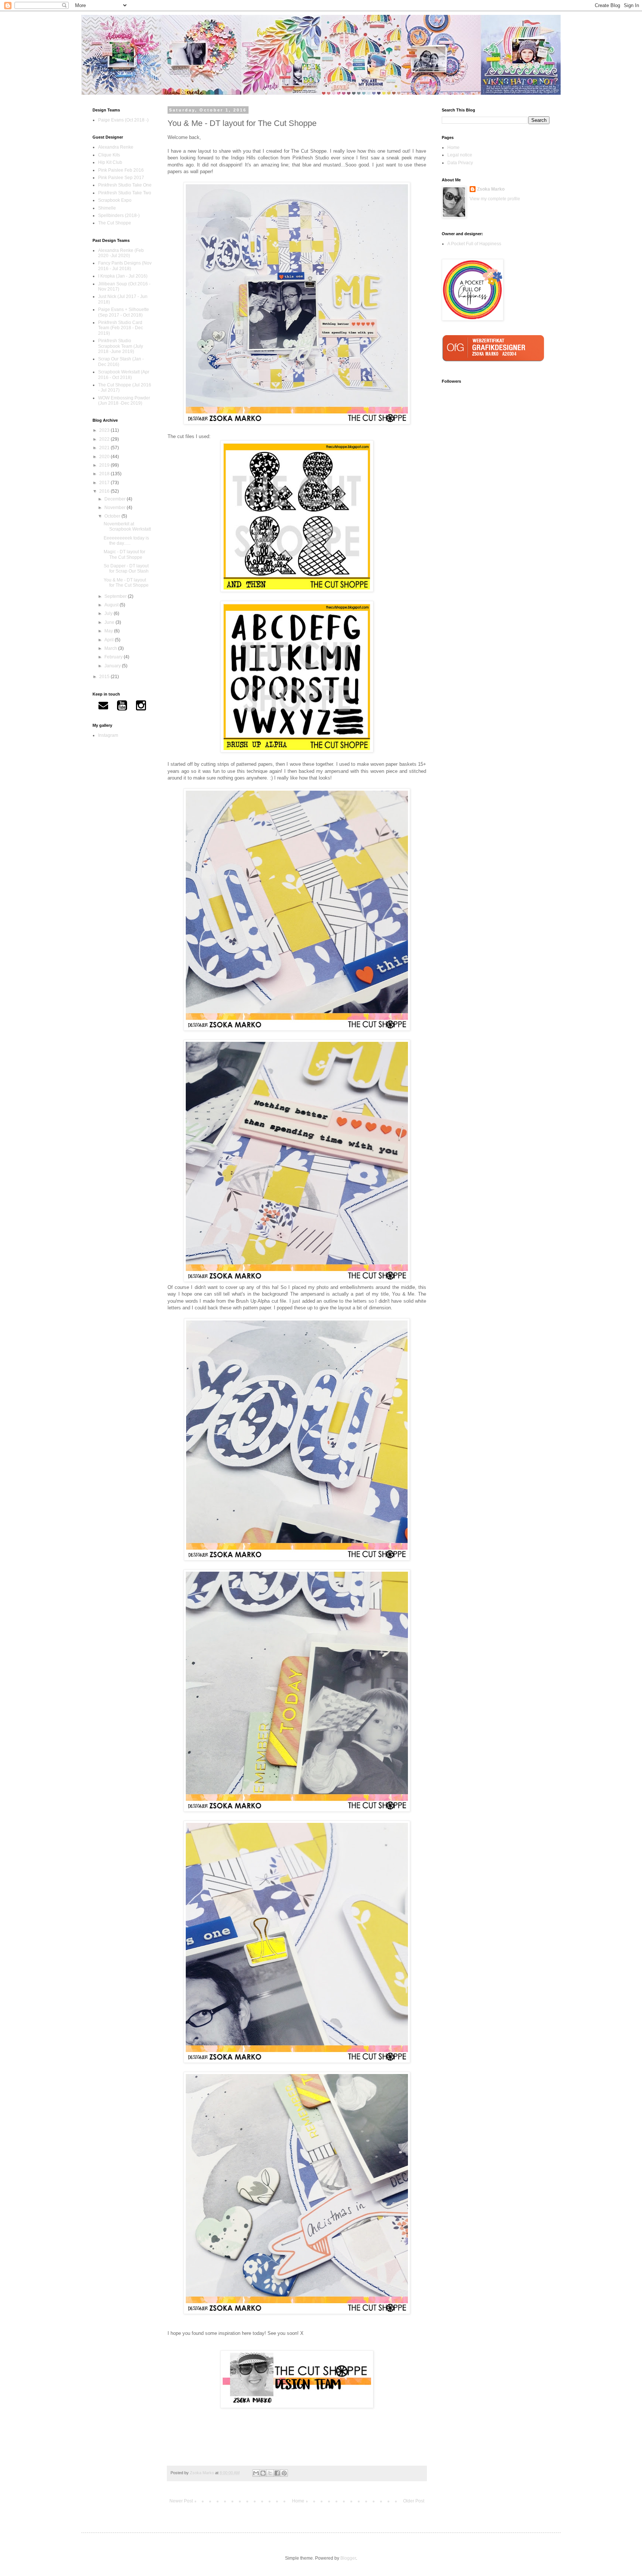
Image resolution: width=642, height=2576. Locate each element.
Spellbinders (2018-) (119, 216)
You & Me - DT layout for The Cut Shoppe (126, 583)
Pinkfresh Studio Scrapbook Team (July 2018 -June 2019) (121, 346)
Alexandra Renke (116, 147)
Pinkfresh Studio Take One (125, 185)
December (116, 499)
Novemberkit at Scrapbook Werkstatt (127, 526)
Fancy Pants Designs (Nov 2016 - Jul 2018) (125, 266)
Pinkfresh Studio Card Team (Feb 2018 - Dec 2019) (121, 328)
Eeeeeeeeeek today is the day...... (126, 541)
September (116, 596)
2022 (105, 439)
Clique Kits (109, 155)
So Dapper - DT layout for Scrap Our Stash (126, 568)
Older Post (414, 2501)
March (111, 648)
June (110, 622)
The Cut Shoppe (115, 223)
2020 (105, 457)
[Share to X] (270, 2473)
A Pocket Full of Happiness (474, 244)
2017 (105, 483)
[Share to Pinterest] (284, 2473)
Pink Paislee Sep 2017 (121, 178)
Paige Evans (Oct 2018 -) (123, 120)
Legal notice (460, 155)
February (114, 657)
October (113, 516)
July (109, 613)
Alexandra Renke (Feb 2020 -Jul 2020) (121, 253)
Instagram (108, 735)
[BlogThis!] (263, 2473)
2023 (105, 430)
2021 (105, 448)
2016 (105, 491)
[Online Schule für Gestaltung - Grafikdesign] (496, 364)
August (112, 605)
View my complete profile (495, 199)
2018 (105, 474)
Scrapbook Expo (115, 200)
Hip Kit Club (110, 162)
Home (298, 2501)
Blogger (348, 2558)
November (116, 508)
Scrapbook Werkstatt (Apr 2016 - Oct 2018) (124, 375)
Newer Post (181, 2501)
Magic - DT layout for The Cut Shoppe (124, 554)
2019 (105, 465)
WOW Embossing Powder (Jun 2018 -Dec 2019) (124, 401)
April (110, 640)
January (113, 666)
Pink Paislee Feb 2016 (121, 170)
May (109, 631)
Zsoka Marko (491, 189)
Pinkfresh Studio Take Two (125, 193)
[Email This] (256, 2473)
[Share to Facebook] (277, 2473)
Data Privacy (460, 163)
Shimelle (107, 208)
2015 (105, 677)
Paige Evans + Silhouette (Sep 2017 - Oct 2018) (124, 312)
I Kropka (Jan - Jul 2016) (123, 276)
